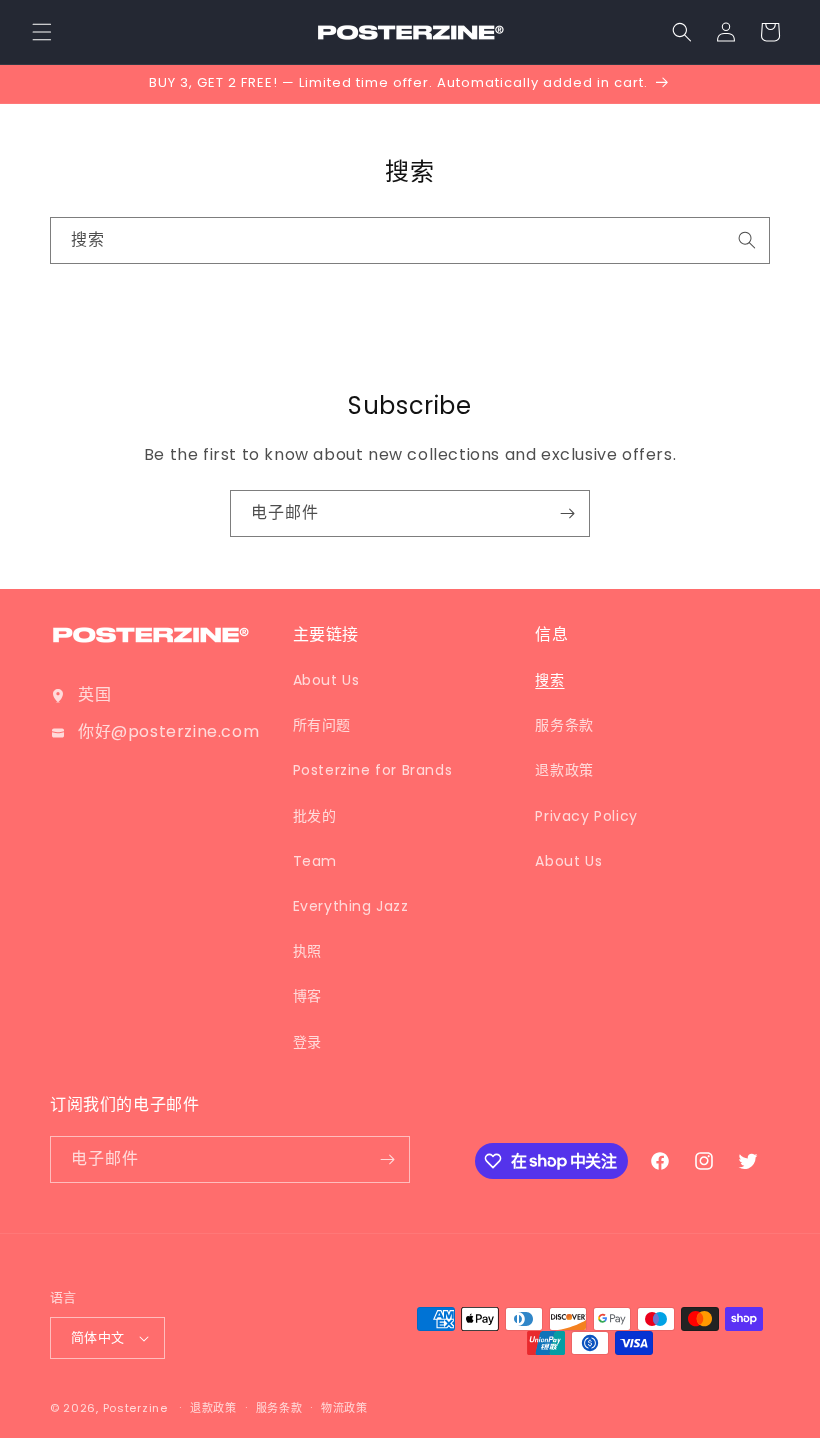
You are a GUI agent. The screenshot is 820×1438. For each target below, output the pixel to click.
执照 (307, 951)
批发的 (315, 816)
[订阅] (567, 513)
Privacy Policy (586, 816)
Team (315, 861)
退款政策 (564, 770)
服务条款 (564, 725)
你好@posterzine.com (168, 731)
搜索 (549, 680)
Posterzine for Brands (373, 770)
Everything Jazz (351, 906)
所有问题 (322, 725)
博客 (307, 996)
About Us (326, 680)
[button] (42, 32)
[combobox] (410, 240)
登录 (307, 1042)
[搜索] (747, 240)
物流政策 (344, 1408)
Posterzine (135, 1408)
